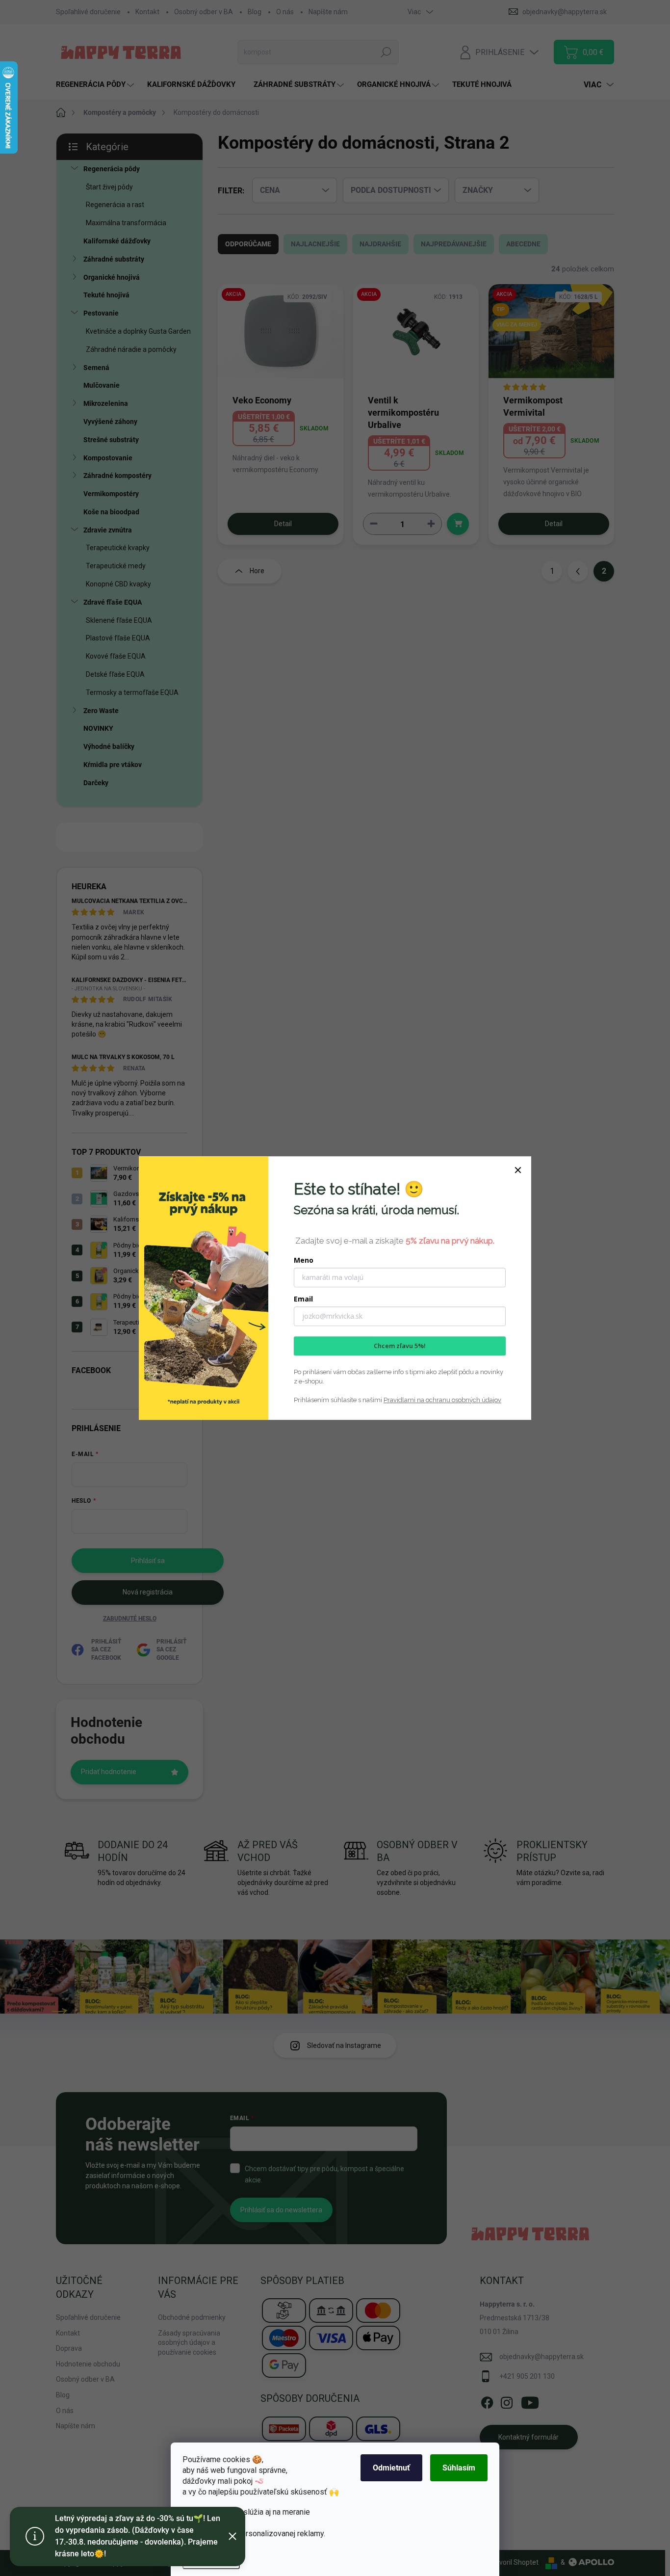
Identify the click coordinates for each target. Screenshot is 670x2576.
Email (303, 1299)
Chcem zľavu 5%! (400, 1346)
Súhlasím (459, 2468)
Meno (304, 1260)
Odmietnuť (391, 2468)
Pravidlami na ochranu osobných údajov (442, 1400)
